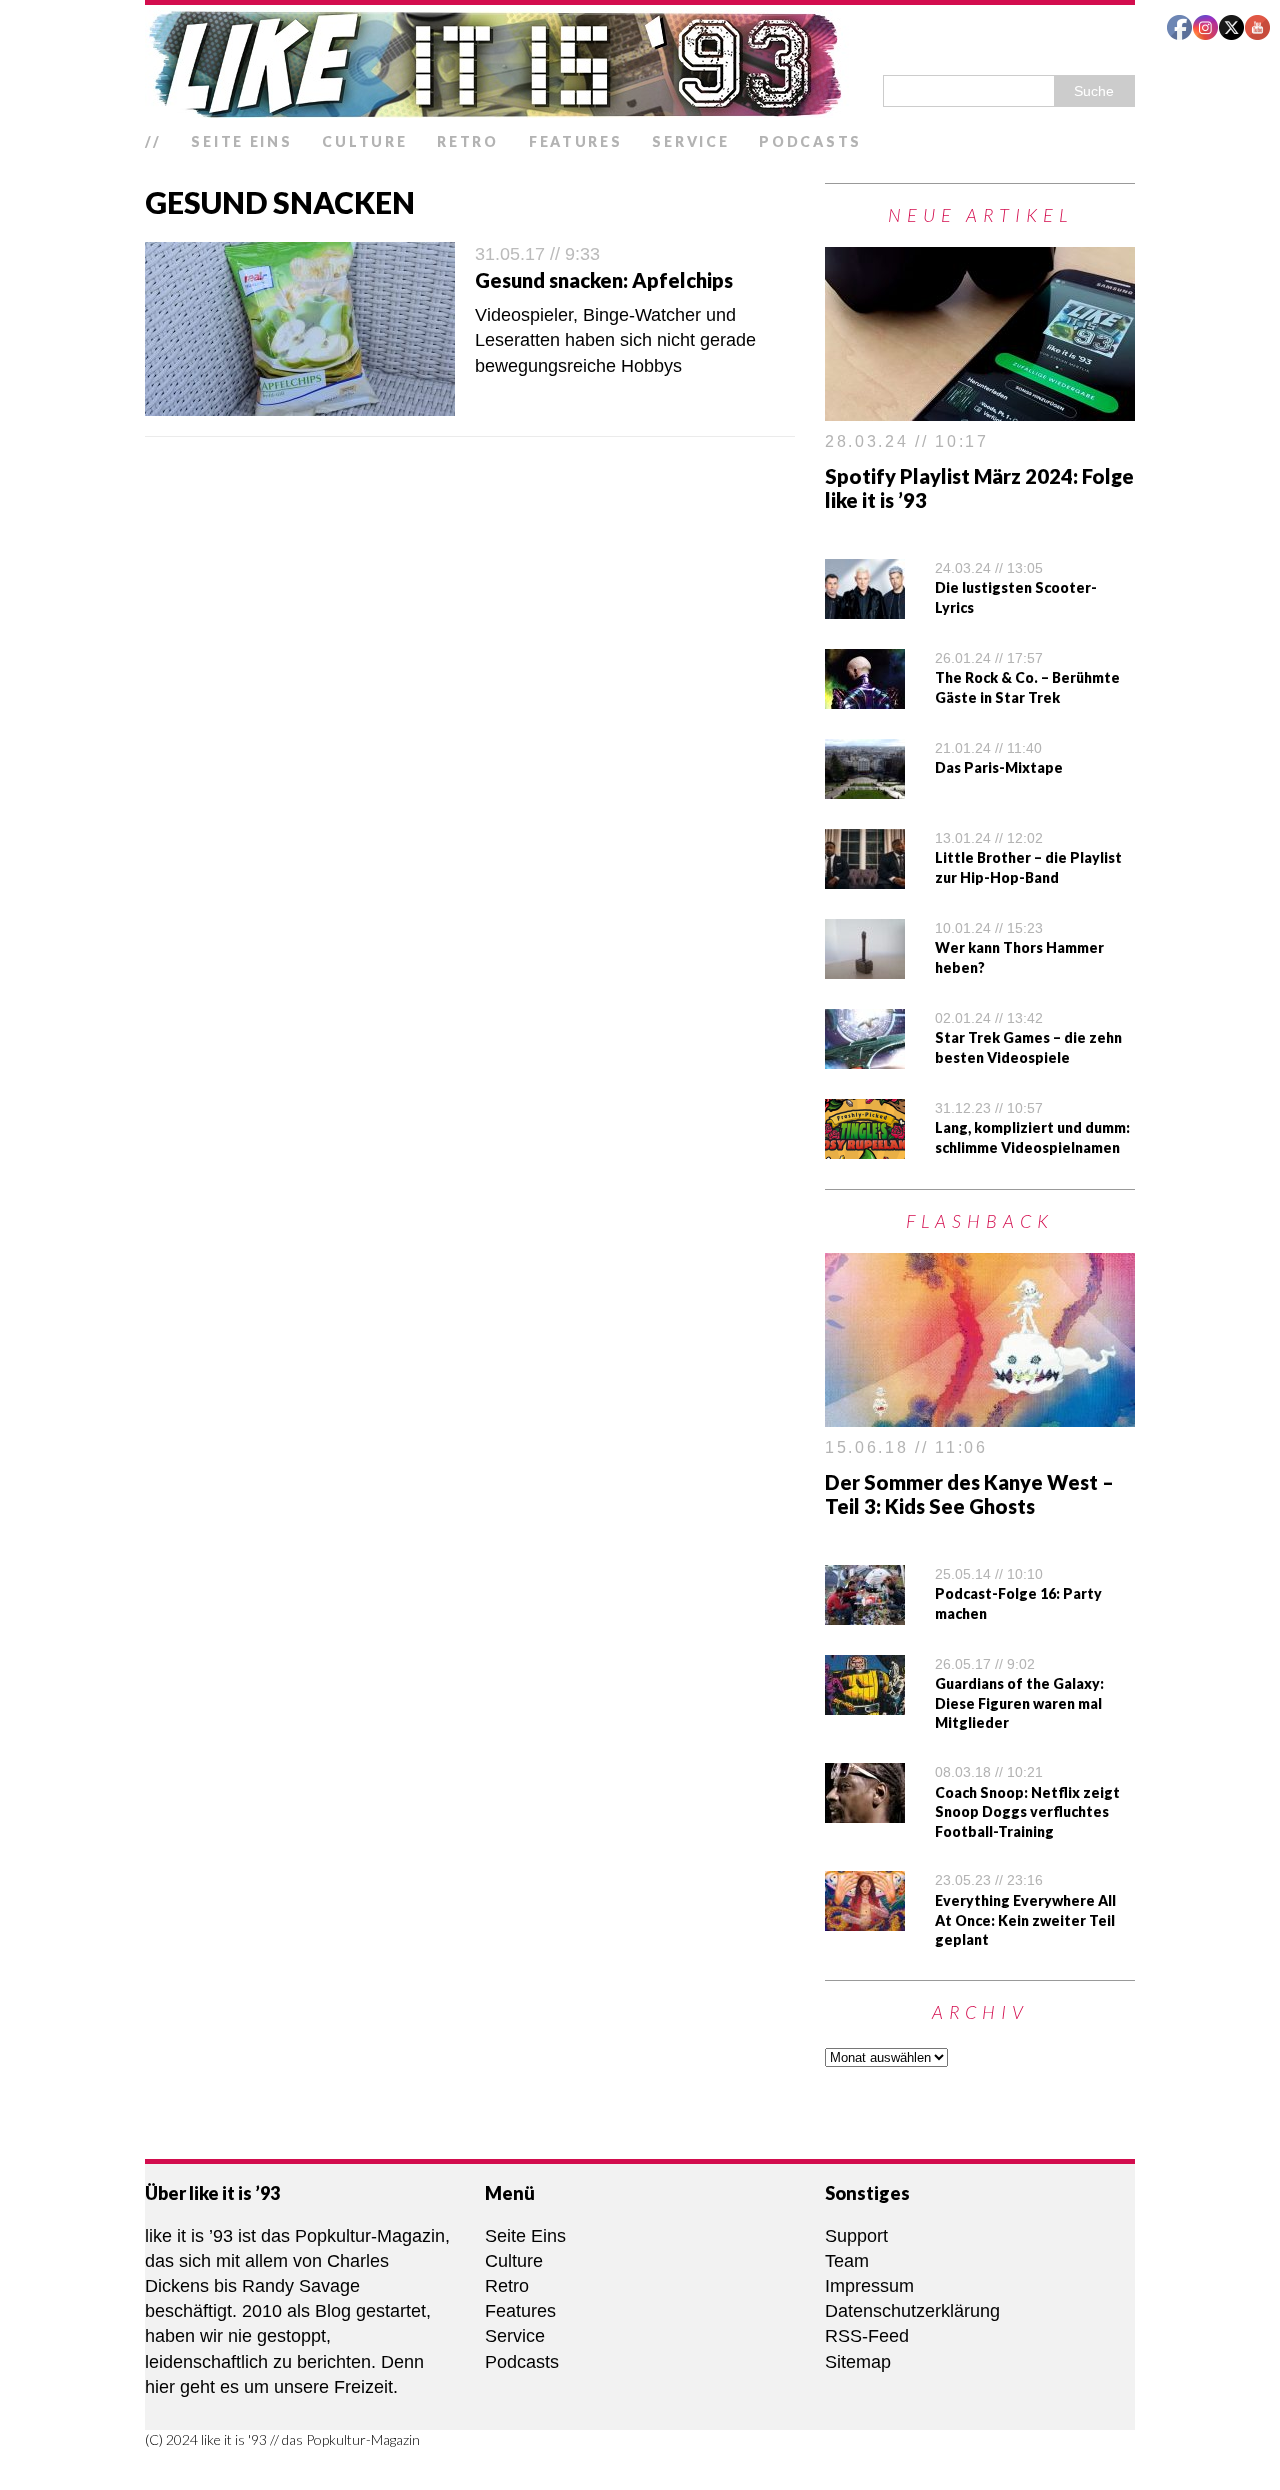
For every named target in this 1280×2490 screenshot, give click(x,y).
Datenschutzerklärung (912, 2311)
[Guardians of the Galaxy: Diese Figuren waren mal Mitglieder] (865, 1701)
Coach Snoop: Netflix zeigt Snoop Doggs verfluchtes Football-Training (1027, 1812)
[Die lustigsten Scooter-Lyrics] (865, 606)
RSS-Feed (867, 2336)
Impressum (869, 2286)
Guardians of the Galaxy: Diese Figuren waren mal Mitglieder (1019, 1703)
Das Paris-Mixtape (999, 767)
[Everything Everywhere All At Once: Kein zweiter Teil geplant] (865, 1918)
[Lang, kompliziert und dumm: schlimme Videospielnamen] (865, 1146)
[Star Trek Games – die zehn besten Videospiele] (865, 1056)
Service (690, 141)
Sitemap (858, 2362)
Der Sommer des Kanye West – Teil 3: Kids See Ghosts (969, 1494)
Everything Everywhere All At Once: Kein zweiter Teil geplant (1025, 1920)
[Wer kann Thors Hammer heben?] (865, 966)
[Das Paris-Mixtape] (865, 786)
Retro (468, 141)
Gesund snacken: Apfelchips (604, 280)
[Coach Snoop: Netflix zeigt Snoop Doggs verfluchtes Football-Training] (865, 1810)
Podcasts (810, 141)
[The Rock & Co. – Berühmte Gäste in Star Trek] (865, 696)
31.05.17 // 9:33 (537, 254)
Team (847, 2261)
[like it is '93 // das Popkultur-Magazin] (640, 64)
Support (856, 2236)
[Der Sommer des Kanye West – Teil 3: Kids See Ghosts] (980, 1414)
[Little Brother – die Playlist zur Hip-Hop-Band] (865, 876)
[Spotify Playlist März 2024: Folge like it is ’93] (980, 408)
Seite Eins (241, 141)
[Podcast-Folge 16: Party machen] (865, 1611)
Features (576, 141)
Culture (364, 141)
